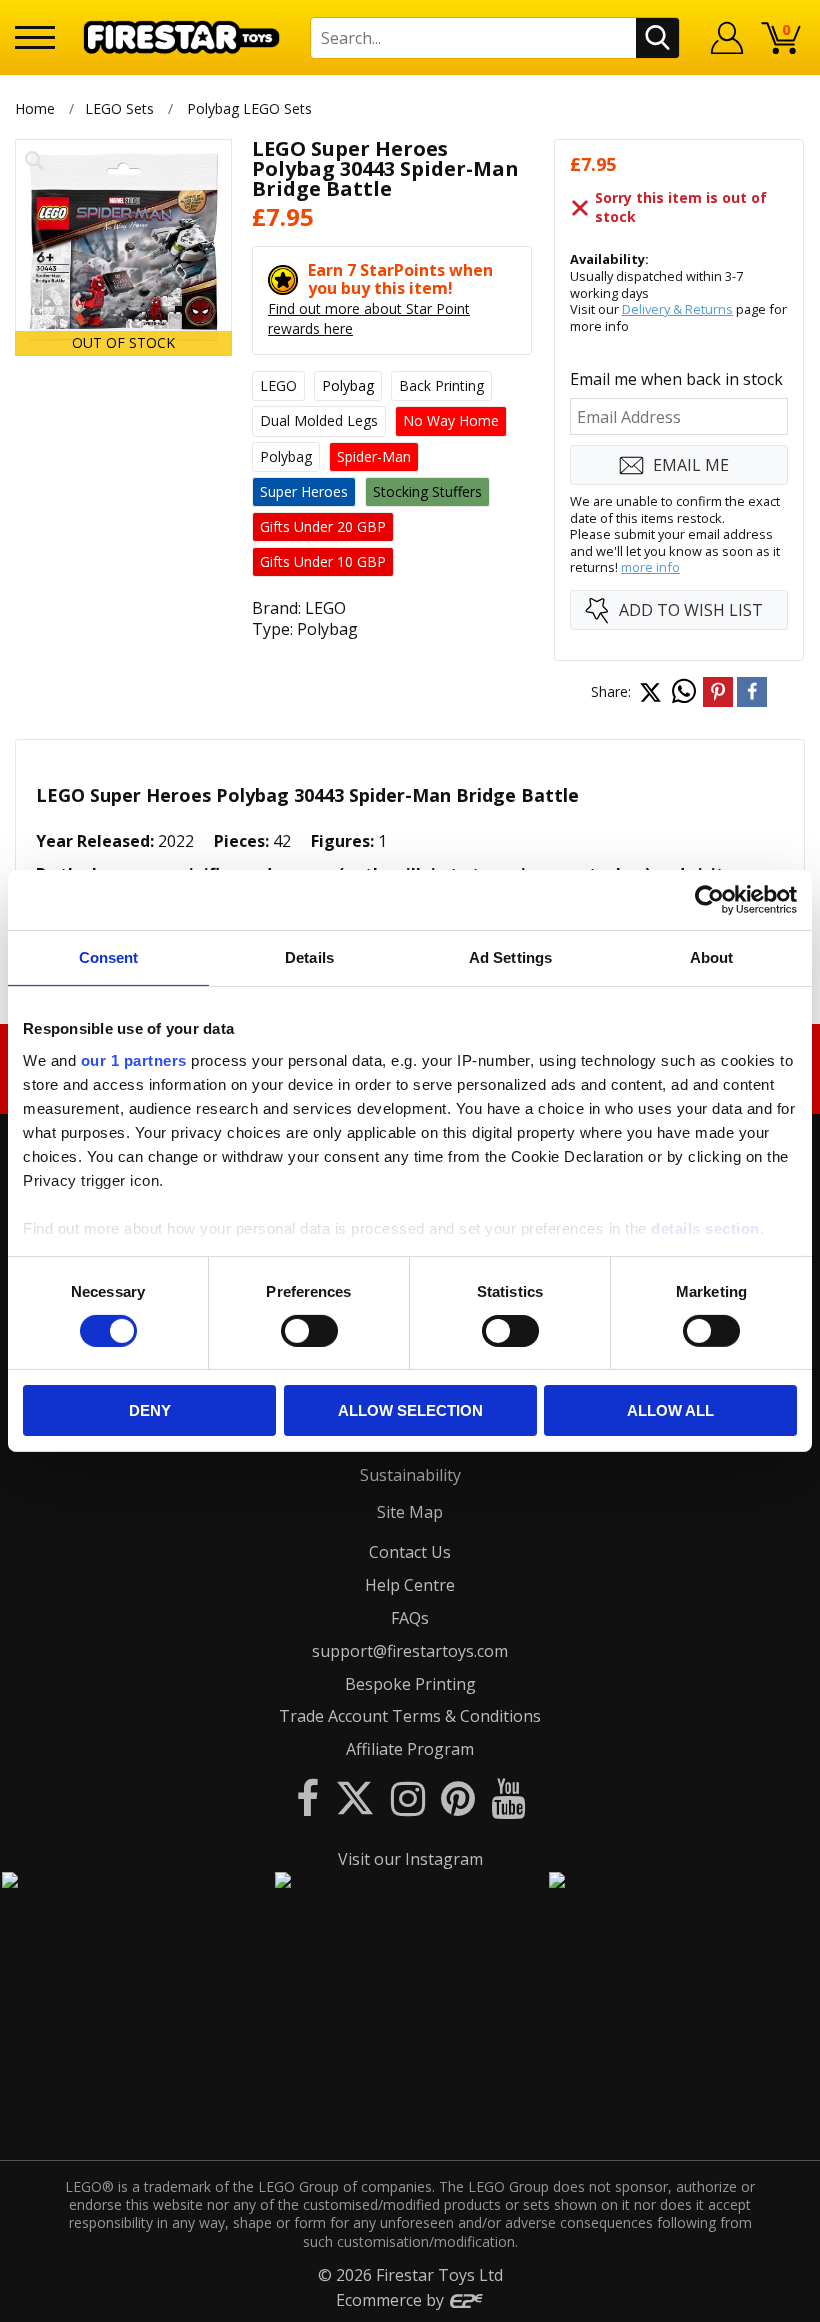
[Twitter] (355, 1797)
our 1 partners (134, 1059)
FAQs (410, 1618)
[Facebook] (307, 1797)
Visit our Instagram (410, 1859)
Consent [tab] (109, 957)
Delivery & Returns (677, 309)
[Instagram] (408, 1797)
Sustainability (410, 1475)
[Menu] (35, 37)
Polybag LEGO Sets (249, 108)
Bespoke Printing (410, 1684)
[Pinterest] (458, 1797)
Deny (150, 1410)
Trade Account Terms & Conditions (410, 1716)
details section (705, 1227)
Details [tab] (309, 957)
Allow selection (410, 1410)
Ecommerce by (392, 2300)
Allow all (670, 1410)
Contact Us (410, 1552)
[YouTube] (508, 1797)
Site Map (410, 1512)
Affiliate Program (410, 1749)
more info (650, 567)
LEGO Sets (119, 108)
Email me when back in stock (676, 379)
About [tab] (712, 957)
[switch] (309, 1331)
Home (35, 108)
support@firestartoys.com (410, 1651)
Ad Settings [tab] (510, 957)
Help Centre (410, 1585)
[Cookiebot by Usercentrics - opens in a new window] (709, 900)
